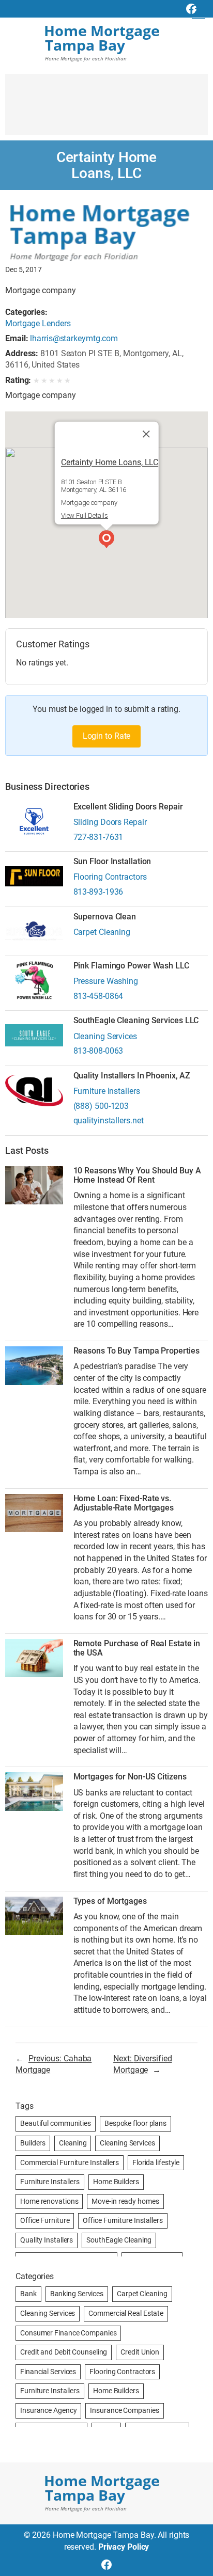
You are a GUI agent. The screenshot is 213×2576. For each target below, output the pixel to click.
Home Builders (116, 2182)
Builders (33, 2143)
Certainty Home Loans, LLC (110, 462)
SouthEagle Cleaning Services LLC (136, 1021)
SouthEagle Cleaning (119, 2240)
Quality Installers (47, 2240)
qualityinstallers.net (109, 1120)
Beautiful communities (56, 2123)
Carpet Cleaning (102, 932)
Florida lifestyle (156, 2162)
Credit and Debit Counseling (64, 2352)
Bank (28, 2294)
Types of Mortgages (110, 1901)
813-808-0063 (98, 1051)
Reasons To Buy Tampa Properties (136, 1351)
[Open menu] (199, 12)
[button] (106, 540)
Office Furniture (45, 2220)
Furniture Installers (107, 1091)
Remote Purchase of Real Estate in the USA (137, 1648)
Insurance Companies (124, 2410)
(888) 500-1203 (101, 1106)
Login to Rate (107, 736)
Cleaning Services (105, 1036)
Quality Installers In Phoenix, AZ (132, 1076)
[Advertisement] (106, 109)
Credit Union (140, 2352)
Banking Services (77, 2294)
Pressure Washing (106, 981)
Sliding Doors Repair (110, 822)
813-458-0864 (98, 996)
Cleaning (73, 2143)
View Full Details (85, 515)
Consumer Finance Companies (68, 2333)
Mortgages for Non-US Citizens (130, 1777)
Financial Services (48, 2372)
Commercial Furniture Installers (70, 2162)
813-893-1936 (98, 892)
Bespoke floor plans (135, 2123)
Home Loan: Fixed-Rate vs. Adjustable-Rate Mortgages (124, 1503)
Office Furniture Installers (123, 2220)
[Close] (146, 434)
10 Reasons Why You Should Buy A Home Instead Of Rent (137, 1175)
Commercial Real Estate (126, 2313)
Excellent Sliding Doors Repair (128, 807)
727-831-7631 (98, 837)
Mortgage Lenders (38, 323)
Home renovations (49, 2201)
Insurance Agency (48, 2410)
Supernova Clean (105, 917)
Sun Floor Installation (112, 862)
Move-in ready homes (125, 2201)
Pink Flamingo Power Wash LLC (131, 966)
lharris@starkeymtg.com (74, 338)
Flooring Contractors (110, 877)
